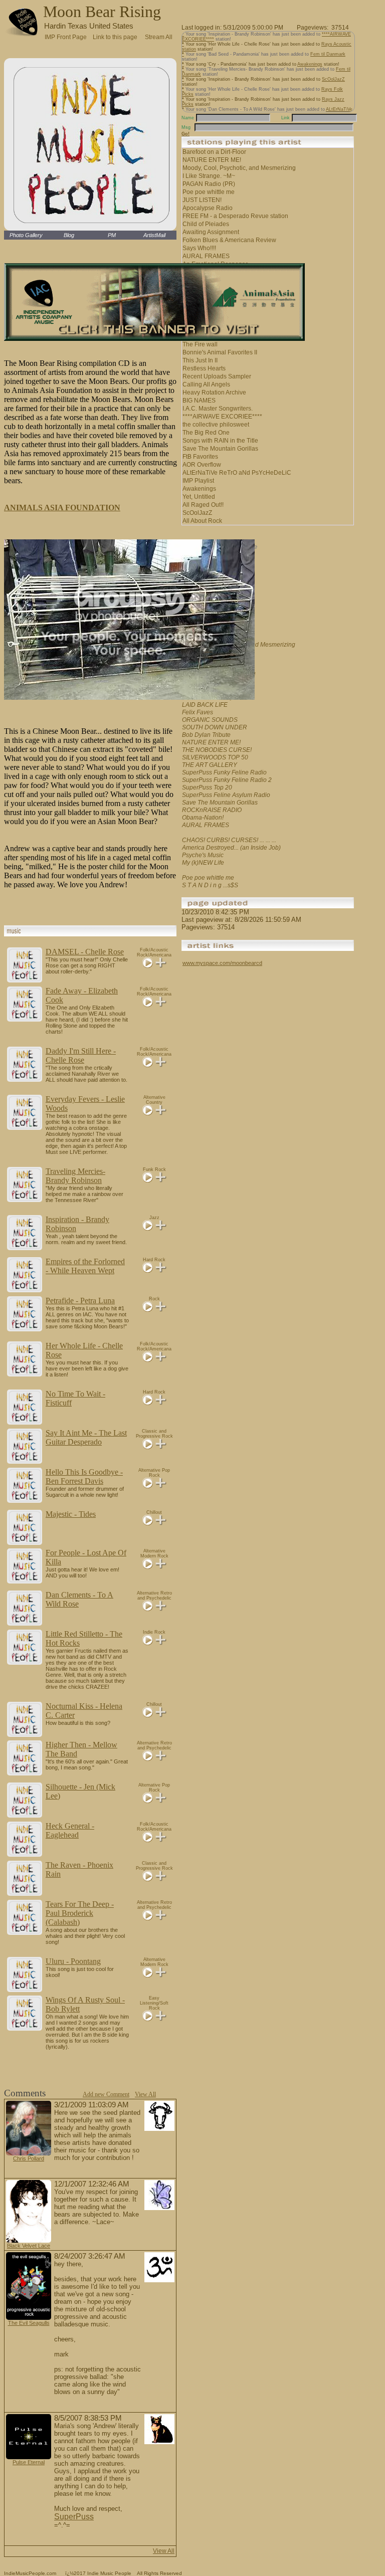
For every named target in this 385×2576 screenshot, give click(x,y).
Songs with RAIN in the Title (220, 441)
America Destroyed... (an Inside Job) (231, 848)
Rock (154, 1299)
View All (145, 2094)
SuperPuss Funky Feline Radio (224, 772)
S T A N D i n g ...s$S (210, 885)
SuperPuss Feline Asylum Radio (226, 795)
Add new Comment (106, 2094)
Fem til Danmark (328, 54)
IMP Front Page (66, 37)
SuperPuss (74, 2517)
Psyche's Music (203, 855)
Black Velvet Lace (29, 2246)
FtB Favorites (200, 457)
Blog (69, 235)
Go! (185, 134)
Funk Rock (154, 1169)
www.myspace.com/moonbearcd (222, 963)
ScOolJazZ (333, 79)
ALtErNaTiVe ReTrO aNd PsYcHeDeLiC (237, 473)
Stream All (159, 36)
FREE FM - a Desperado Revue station (235, 216)
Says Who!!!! (199, 248)
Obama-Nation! (203, 818)
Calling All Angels (206, 384)
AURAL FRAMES (206, 256)
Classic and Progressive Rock (154, 1434)
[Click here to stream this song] (148, 965)
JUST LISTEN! (202, 200)
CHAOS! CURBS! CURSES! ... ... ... (229, 840)
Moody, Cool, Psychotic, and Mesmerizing (239, 168)
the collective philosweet (216, 425)
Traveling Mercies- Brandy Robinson (75, 1176)
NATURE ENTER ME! (212, 160)
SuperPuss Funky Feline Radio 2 (227, 780)
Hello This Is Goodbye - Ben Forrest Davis (84, 1476)
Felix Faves (198, 712)
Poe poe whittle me (209, 192)
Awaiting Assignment (211, 232)
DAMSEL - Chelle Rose (85, 952)
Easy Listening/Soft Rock (154, 2003)
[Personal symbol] (159, 2129)
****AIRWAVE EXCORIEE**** (222, 417)
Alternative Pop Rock (154, 1473)
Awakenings (310, 64)
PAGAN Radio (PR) (209, 184)
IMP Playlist (198, 481)
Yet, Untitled (199, 497)
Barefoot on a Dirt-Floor (214, 152)
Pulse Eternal (29, 2462)
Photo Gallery (26, 235)
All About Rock (202, 521)
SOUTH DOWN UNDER (215, 727)
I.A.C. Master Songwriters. (218, 409)
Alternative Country (154, 1100)
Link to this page (115, 36)
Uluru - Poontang (73, 1961)
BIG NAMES (199, 401)
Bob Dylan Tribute (206, 735)
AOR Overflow (202, 465)
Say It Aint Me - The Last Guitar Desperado (86, 1437)
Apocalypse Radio (208, 208)
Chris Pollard (29, 2158)
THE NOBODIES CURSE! (217, 750)
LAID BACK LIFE (205, 705)
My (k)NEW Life (203, 863)
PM (112, 235)
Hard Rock (154, 1260)
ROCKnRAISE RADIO (212, 810)
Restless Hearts (204, 368)
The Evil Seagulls (29, 2323)
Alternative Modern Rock (154, 1553)
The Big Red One (206, 433)
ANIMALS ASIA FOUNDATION (62, 508)
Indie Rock (154, 1632)
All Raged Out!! (203, 505)
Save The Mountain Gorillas (220, 449)
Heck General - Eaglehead (70, 1830)
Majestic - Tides (71, 1514)
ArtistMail (154, 235)
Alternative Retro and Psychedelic (154, 1596)
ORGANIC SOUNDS (210, 720)
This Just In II (200, 360)
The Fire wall (200, 344)
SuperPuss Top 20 (207, 787)
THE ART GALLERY (210, 765)
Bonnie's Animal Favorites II (220, 352)
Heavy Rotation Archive (214, 392)
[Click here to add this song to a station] (161, 965)
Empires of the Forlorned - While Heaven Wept (85, 1266)
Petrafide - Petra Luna (80, 1301)
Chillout (154, 1512)
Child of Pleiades (206, 224)
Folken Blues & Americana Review (229, 240)
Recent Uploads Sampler (217, 376)
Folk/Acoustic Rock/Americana (154, 952)
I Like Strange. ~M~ (209, 176)
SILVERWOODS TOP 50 (215, 757)
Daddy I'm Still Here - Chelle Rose (81, 1055)
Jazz (154, 1218)
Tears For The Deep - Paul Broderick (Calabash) (80, 1913)
